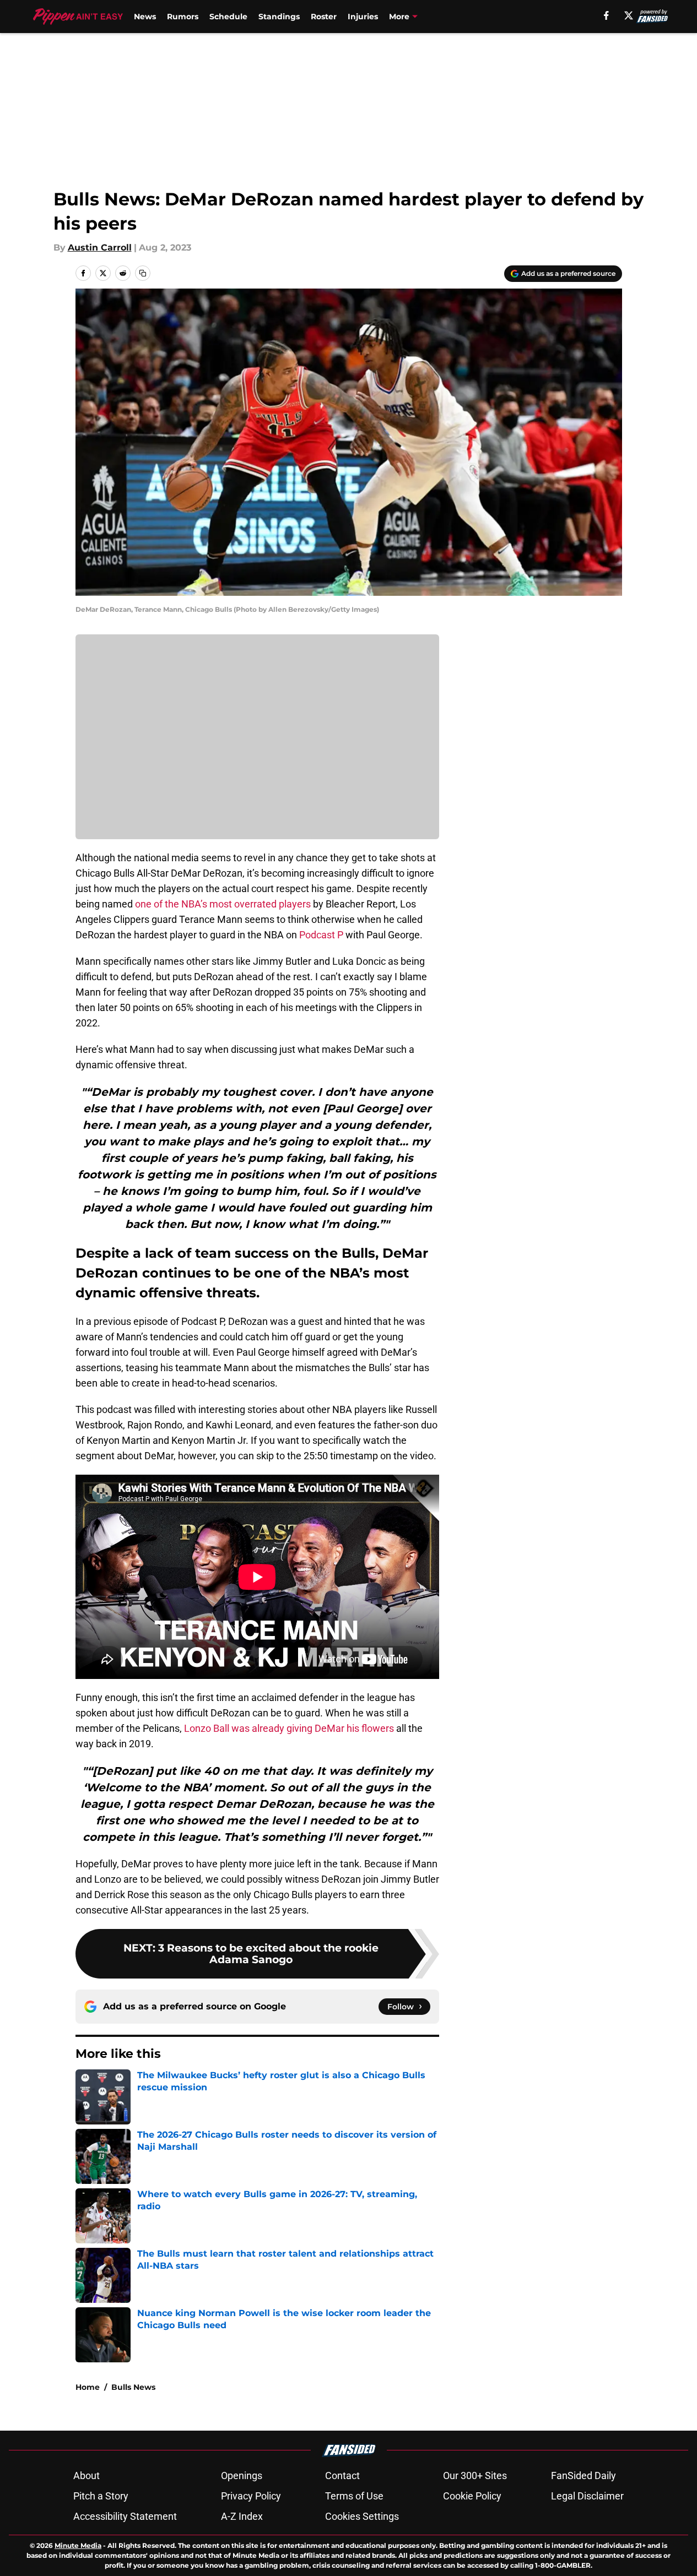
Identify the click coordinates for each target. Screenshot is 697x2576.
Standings (279, 17)
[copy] (143, 273)
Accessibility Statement (125, 2516)
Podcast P (321, 935)
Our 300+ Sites (475, 2476)
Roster (324, 17)
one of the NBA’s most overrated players (223, 904)
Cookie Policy (472, 2496)
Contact (342, 2476)
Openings (242, 2476)
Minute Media (78, 2545)
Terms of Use (354, 2496)
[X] (629, 15)
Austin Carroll (100, 248)
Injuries (363, 17)
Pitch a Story (101, 2496)
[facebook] (606, 15)
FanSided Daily (583, 2476)
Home (88, 2387)
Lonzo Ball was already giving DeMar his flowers (289, 1728)
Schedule (228, 17)
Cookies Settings (362, 2516)
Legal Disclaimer (587, 2496)
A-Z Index (242, 2516)
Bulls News (133, 2387)
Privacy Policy (251, 2496)
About (87, 2476)
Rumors (183, 17)
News (145, 17)
